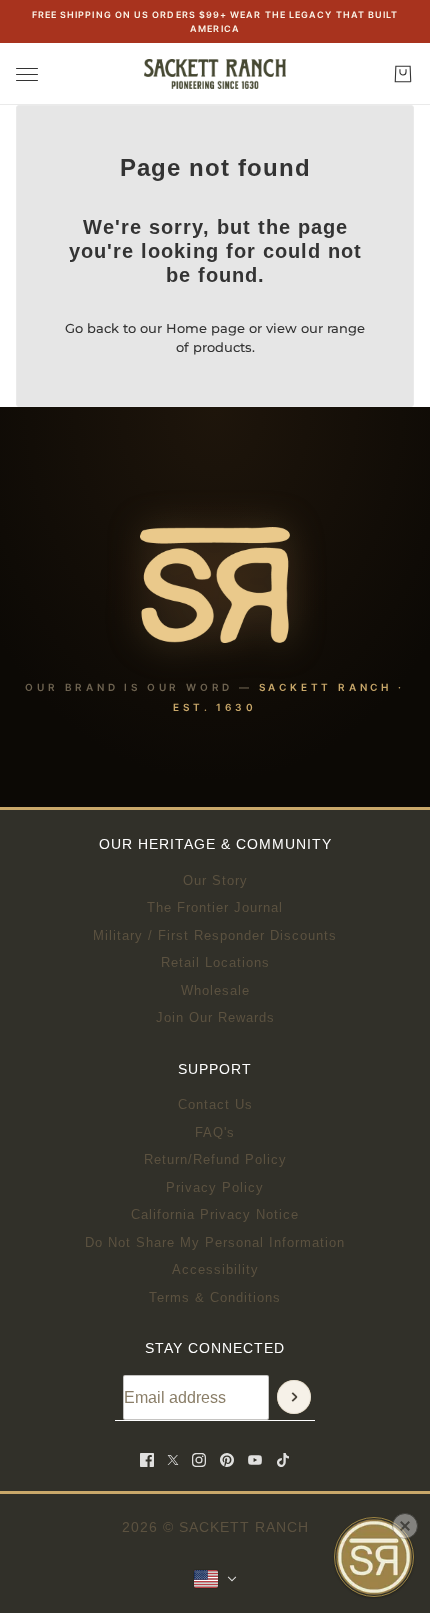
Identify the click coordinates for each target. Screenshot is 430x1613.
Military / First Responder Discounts (215, 935)
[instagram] (199, 1460)
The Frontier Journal (215, 907)
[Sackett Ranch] (215, 74)
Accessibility (215, 1269)
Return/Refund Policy (215, 1159)
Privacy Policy (215, 1187)
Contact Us (215, 1104)
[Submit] (294, 1397)
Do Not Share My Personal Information (215, 1242)
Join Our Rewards (215, 1017)
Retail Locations (215, 962)
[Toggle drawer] (27, 74)
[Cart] (403, 74)
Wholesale (215, 990)
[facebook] (147, 1460)
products (222, 347)
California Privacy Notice (215, 1214)
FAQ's (215, 1132)
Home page (205, 328)
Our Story (215, 880)
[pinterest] (227, 1460)
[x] (173, 1460)
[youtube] (255, 1460)
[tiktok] (283, 1460)
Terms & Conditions (215, 1297)
